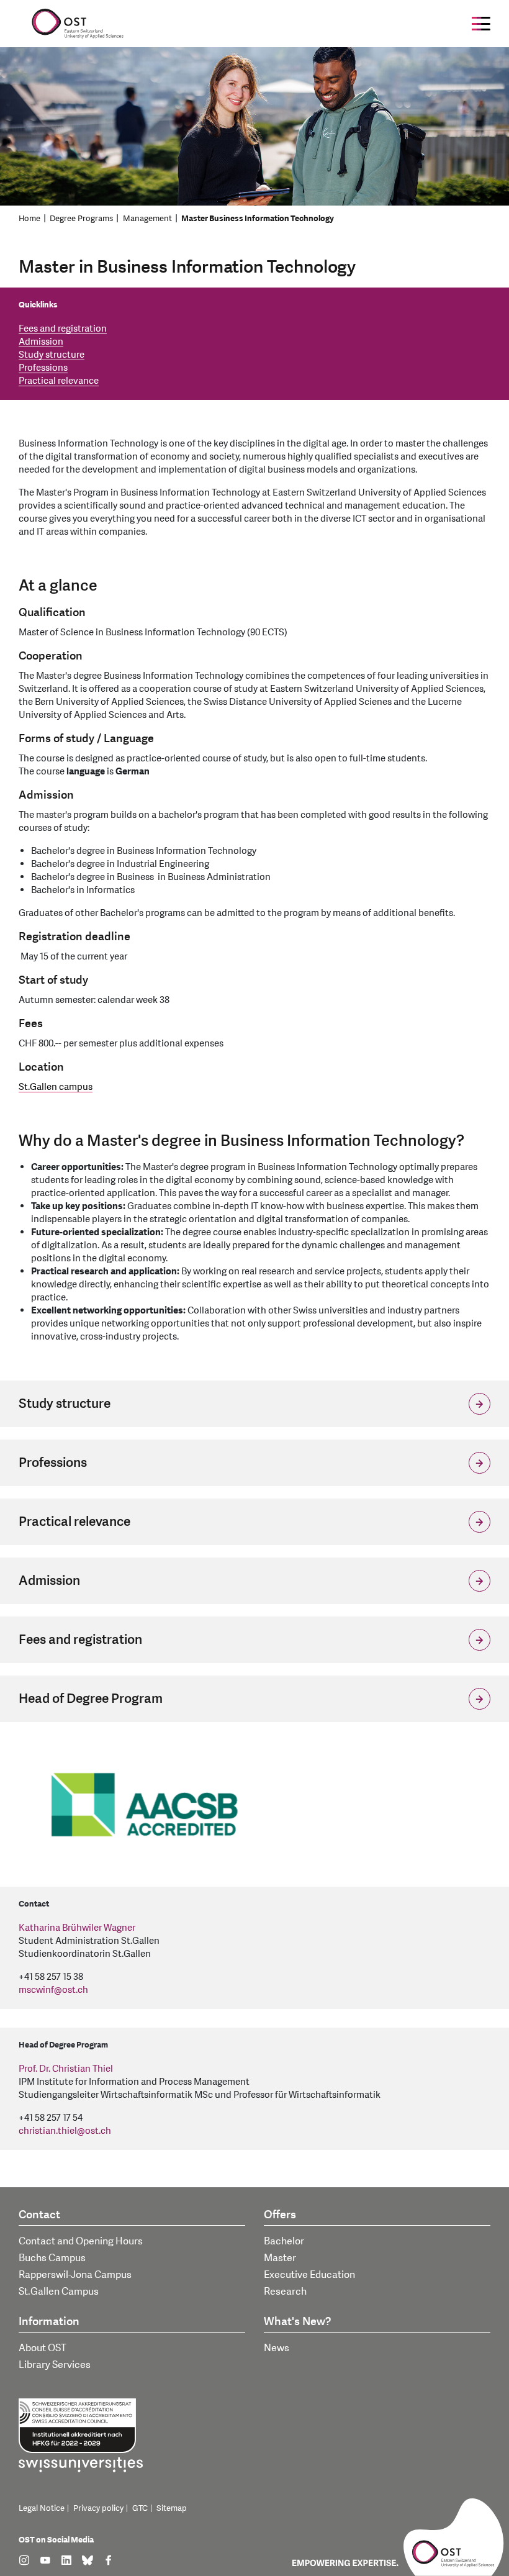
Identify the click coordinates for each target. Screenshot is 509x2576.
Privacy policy (98, 2508)
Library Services (55, 2365)
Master (280, 2258)
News (277, 2348)
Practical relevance (59, 381)
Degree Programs (81, 219)
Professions (43, 368)
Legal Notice (42, 2508)
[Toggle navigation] (481, 24)
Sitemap (172, 2508)
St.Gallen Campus (59, 2292)
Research (285, 2292)
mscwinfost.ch (53, 1990)
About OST (43, 2348)
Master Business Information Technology (258, 219)
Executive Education (309, 2275)
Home (29, 219)
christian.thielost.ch (65, 2131)
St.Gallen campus (56, 1087)
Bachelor (284, 2241)
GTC (140, 2508)
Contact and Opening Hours (81, 2241)
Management (147, 219)
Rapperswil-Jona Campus (75, 2275)
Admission (41, 342)
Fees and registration (63, 329)
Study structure (52, 355)
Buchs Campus (52, 2258)
